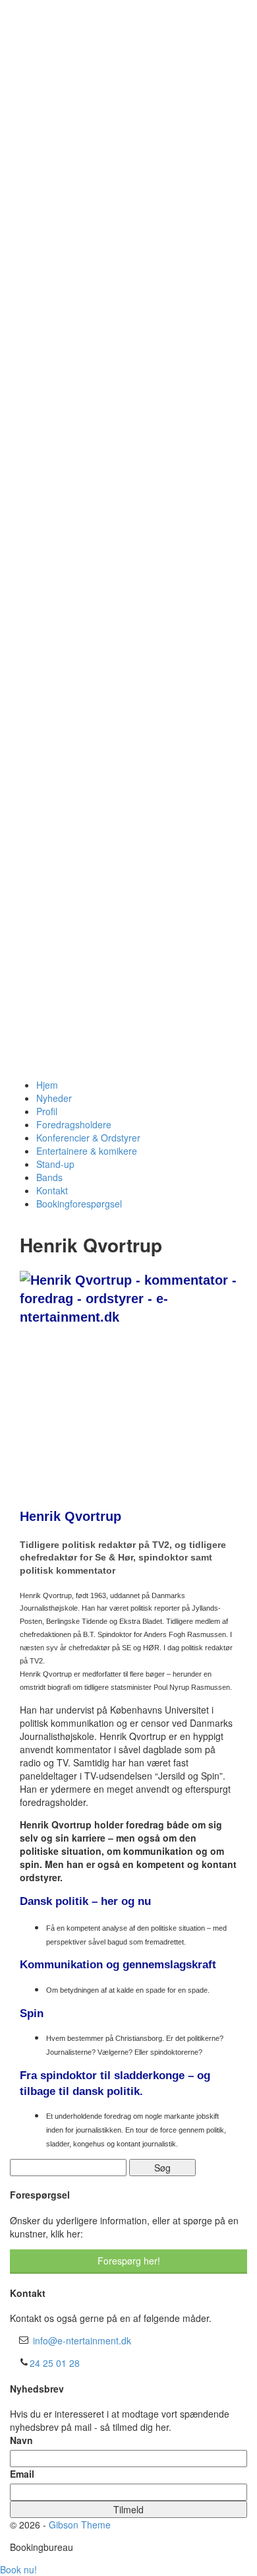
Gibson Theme (80, 2525)
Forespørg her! (129, 2261)
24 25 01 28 (55, 2363)
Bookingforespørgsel (79, 1204)
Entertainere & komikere (87, 1151)
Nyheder (54, 1098)
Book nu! (18, 2569)
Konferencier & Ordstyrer (88, 1138)
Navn (21, 2440)
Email (22, 2474)
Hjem (47, 1085)
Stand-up (55, 1164)
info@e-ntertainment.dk (82, 2340)
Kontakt (52, 1190)
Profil (47, 1111)
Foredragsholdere (74, 1124)
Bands (49, 1177)
